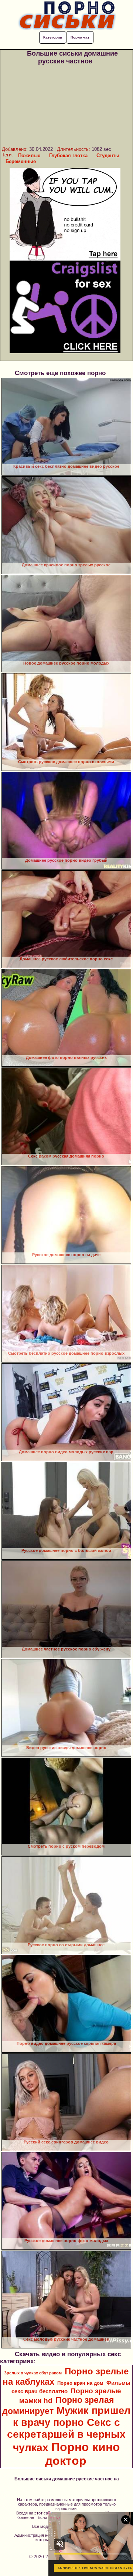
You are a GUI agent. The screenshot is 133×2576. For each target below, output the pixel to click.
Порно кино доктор (83, 2454)
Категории (53, 37)
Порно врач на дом (80, 2383)
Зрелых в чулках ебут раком (33, 2373)
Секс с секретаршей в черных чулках (66, 2435)
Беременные (21, 161)
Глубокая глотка (68, 155)
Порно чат (80, 37)
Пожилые (29, 155)
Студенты (108, 155)
